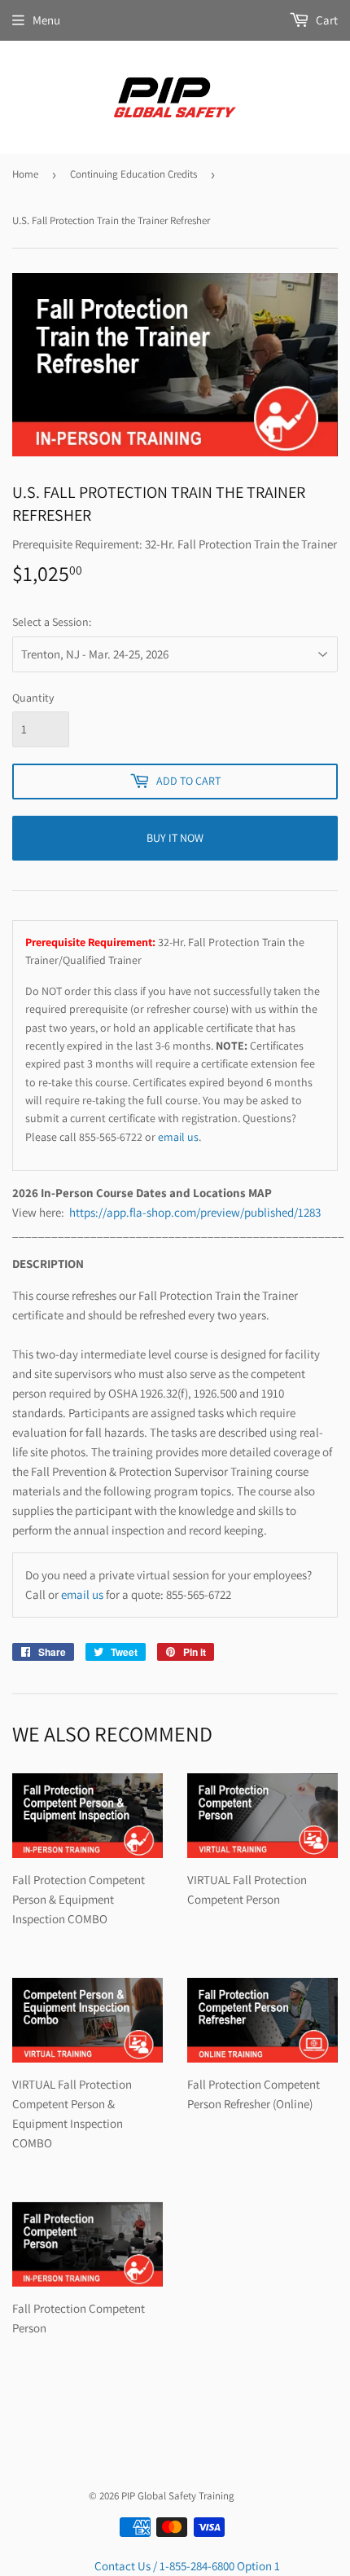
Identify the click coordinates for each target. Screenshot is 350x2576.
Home (25, 174)
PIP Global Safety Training (178, 2496)
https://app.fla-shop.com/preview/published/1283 (196, 1212)
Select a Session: (52, 622)
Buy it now (175, 838)
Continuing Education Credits (133, 174)
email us (178, 1137)
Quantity (33, 698)
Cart (326, 20)
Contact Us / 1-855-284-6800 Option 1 (187, 2566)
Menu (46, 20)
